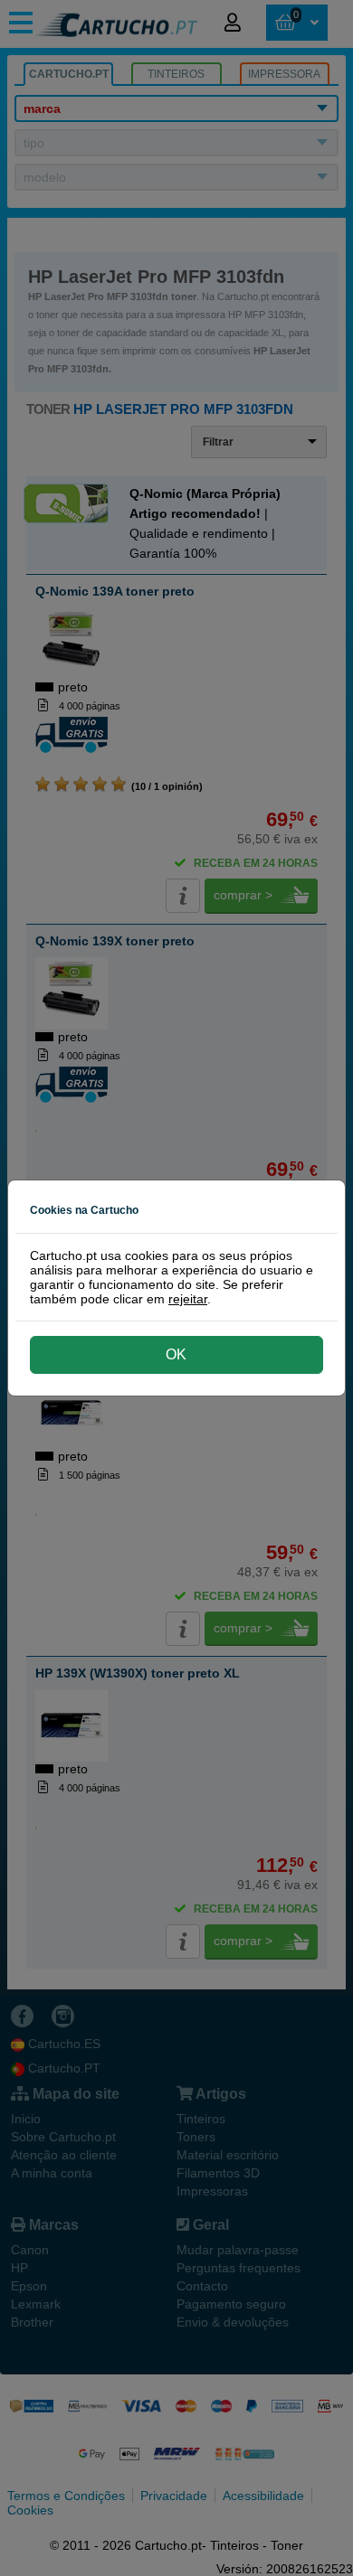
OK (176, 1354)
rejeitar (188, 1299)
